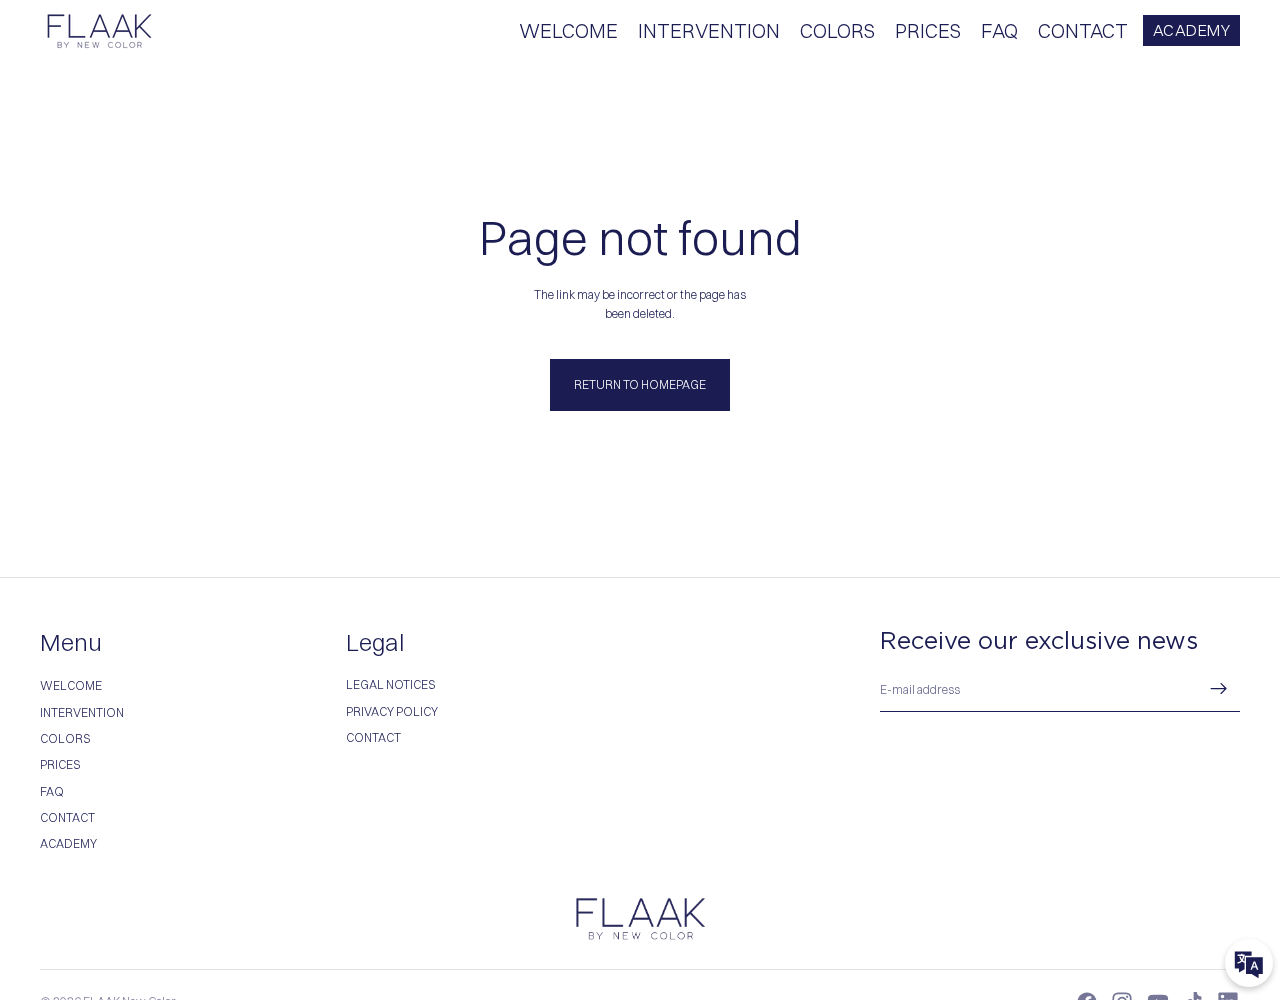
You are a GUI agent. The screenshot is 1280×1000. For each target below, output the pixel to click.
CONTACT (67, 817)
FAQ (52, 791)
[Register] (1219, 689)
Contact (373, 737)
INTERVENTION (82, 712)
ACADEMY (1192, 30)
